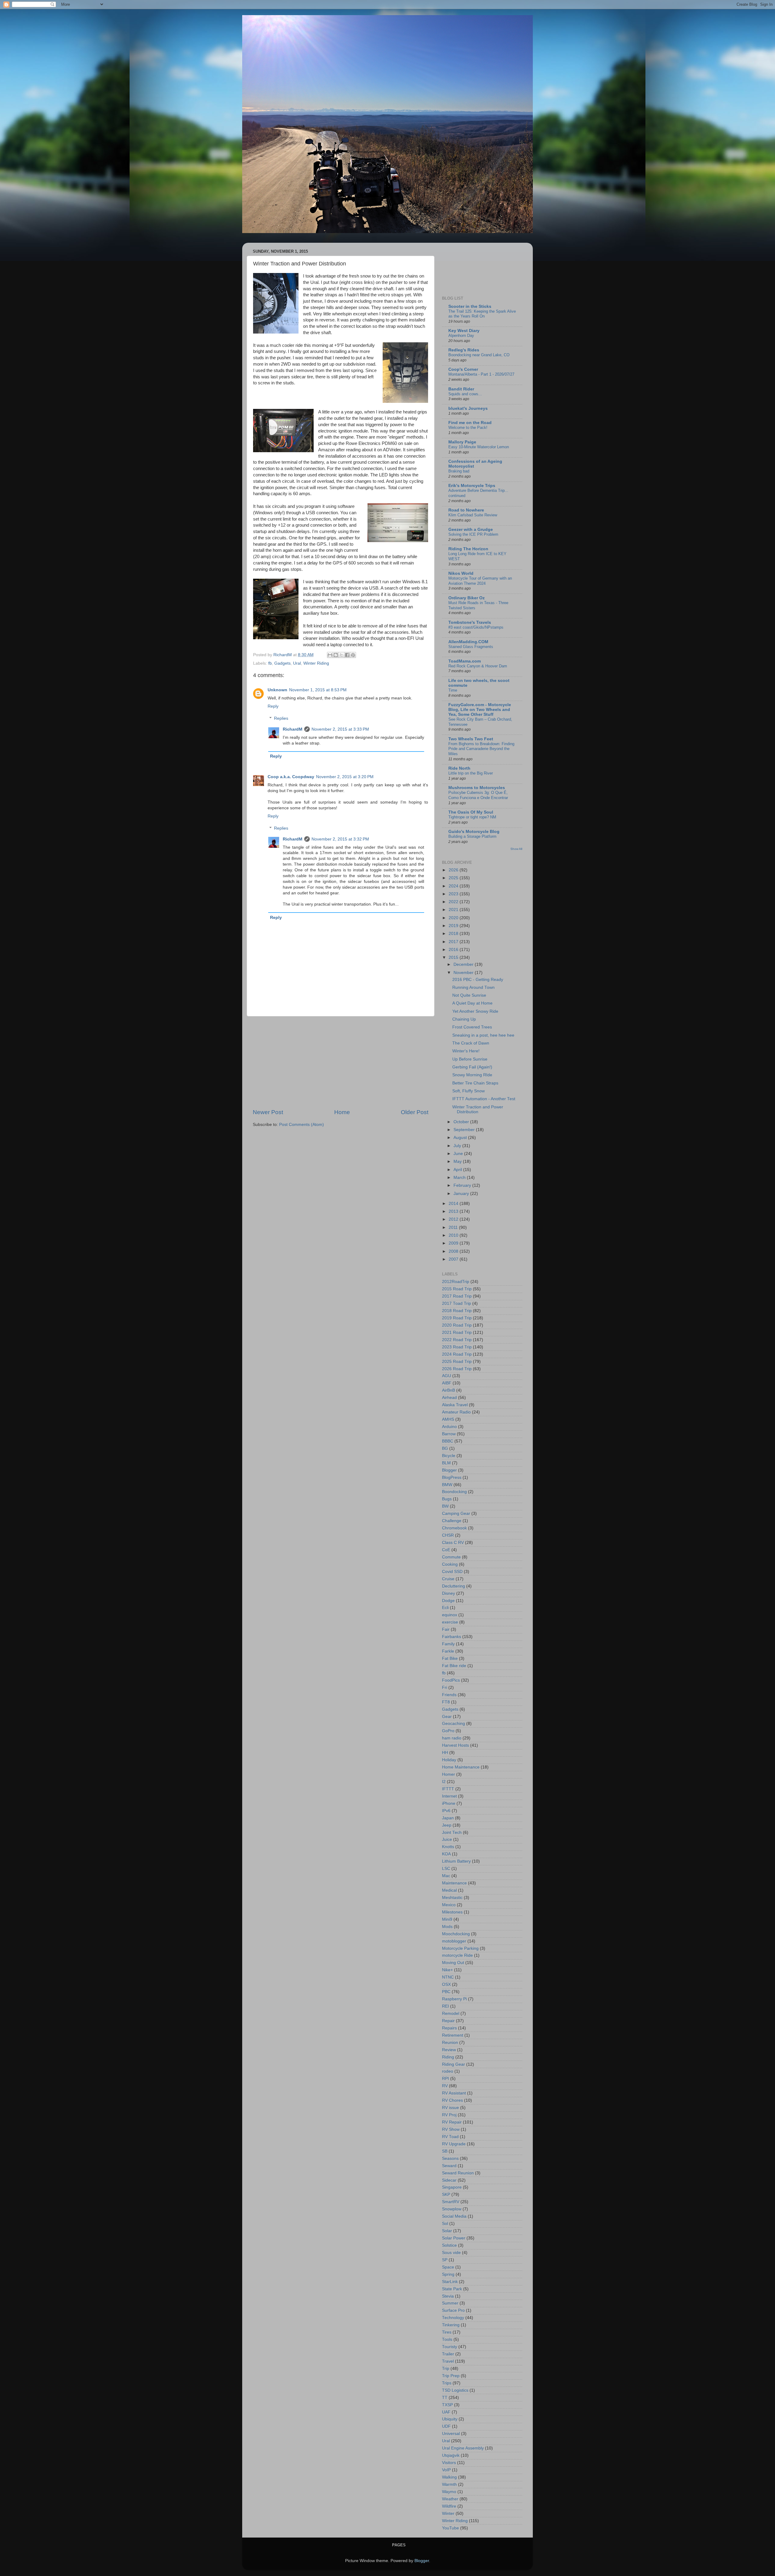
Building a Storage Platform (472, 836)
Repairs (449, 2028)
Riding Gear (453, 2064)
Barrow (449, 1434)
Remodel (451, 2013)
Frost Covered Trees (472, 1027)
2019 (454, 926)
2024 (454, 886)
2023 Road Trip (457, 1347)
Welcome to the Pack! (468, 428)
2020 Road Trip (457, 1325)
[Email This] (330, 655)
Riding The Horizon (468, 549)
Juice (447, 1839)
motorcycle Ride (457, 1955)
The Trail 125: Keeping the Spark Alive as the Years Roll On (482, 314)
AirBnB (449, 1390)
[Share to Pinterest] (353, 655)
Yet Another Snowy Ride (475, 1011)
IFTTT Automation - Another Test (484, 1099)
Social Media (454, 2216)
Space (448, 2267)
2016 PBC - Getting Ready (478, 980)
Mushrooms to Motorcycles (477, 788)
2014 (454, 1204)
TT (445, 2398)
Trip (446, 2369)
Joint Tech (452, 1832)
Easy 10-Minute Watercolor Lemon (479, 447)
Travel (448, 2361)
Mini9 (447, 1919)
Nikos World (461, 573)
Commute (451, 1557)
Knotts (448, 1847)
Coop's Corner (463, 369)
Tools (447, 2339)
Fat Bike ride (454, 1666)
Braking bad (459, 471)
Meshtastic (452, 1898)
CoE (446, 1550)
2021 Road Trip (457, 1332)
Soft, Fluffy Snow (468, 1091)
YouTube (450, 2528)
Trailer (448, 2354)
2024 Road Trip (457, 1354)
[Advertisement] (341, 1062)
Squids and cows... (465, 394)
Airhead (449, 1398)
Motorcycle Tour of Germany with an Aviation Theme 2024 (480, 581)
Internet (449, 1796)
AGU (447, 1376)
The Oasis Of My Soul (471, 812)
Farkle (448, 1651)
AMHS (448, 1419)
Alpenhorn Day (461, 336)
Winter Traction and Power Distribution (478, 1109)
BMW (447, 1485)
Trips (447, 2383)
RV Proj (449, 2115)
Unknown (277, 690)
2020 (454, 918)
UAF (446, 2412)
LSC (446, 1869)
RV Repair (452, 2122)
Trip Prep (451, 2376)
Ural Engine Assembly (463, 2448)
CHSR (448, 1535)
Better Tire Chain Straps (475, 1083)
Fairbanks (452, 1637)
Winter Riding (316, 663)
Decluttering (453, 1586)
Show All (516, 849)
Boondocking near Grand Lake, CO (479, 355)
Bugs (447, 1499)
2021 (454, 910)
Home (342, 1112)
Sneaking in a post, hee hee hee (483, 1035)
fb (270, 663)
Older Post (415, 1112)
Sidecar (449, 2180)
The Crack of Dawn (471, 1043)
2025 (454, 878)
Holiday (449, 1760)
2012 (454, 1219)
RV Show (451, 2129)
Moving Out (453, 1963)
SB (445, 2151)
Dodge (448, 1601)
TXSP (447, 2405)
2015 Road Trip (457, 1289)
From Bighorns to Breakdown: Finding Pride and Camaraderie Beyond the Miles (481, 749)
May (458, 1161)
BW (445, 1506)
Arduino (449, 1427)
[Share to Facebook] (347, 655)
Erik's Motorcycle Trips (472, 486)
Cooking (450, 1564)
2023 (454, 894)
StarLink (450, 2282)
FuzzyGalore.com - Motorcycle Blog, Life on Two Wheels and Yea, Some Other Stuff (480, 710)
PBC (446, 1992)
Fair (446, 1629)
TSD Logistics (455, 2390)
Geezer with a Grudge (471, 530)
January (462, 1194)
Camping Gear (456, 1513)
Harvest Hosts (455, 1745)
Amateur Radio (456, 1412)
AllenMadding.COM (468, 642)
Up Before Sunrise (470, 1059)
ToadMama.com (465, 661)
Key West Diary (464, 331)
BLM (446, 1463)
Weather (450, 2499)
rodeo (448, 2071)
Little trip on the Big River (471, 773)
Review (449, 2050)
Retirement (453, 2035)
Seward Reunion (458, 2173)
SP (445, 2260)
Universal (451, 2434)
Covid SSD (452, 1572)
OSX (446, 1984)
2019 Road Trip (457, 1318)
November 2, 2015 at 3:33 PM (340, 729)
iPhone (449, 1803)
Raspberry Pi (454, 1999)
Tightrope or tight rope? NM (472, 817)
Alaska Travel (455, 1405)
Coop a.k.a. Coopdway (291, 777)
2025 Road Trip (457, 1362)
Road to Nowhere (466, 510)
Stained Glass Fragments (471, 647)
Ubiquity (450, 2419)
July (458, 1146)
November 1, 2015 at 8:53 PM (318, 690)
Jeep (447, 1825)
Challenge (452, 1521)
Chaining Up (464, 1019)
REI (445, 2006)
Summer (450, 2303)
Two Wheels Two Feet (471, 739)
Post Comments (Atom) (302, 1125)
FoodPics (451, 1680)
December (464, 964)
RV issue (450, 2108)
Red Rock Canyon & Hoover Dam (478, 666)
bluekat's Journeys (468, 408)
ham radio (452, 1738)
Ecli (445, 1608)
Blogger (449, 1470)
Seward (449, 2166)
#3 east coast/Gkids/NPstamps (476, 627)
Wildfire (449, 2506)
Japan (448, 1818)
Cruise (448, 1579)
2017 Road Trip (457, 1296)
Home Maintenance (461, 1767)
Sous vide (451, 2253)
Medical (449, 1890)
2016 (454, 950)
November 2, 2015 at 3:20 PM (345, 777)
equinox (450, 1615)
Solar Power (454, 2238)
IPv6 (446, 1811)
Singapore (452, 2187)
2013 (454, 1211)
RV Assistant (454, 2093)
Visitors (449, 2463)
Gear (447, 1717)
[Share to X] (341, 655)
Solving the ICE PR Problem (473, 534)
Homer (449, 1774)
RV (445, 2086)
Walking (449, 2477)
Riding (448, 2057)
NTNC (448, 1977)
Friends (449, 1695)
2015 (454, 957)
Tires (447, 2332)
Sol (445, 2224)
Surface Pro (453, 2310)
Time (453, 690)
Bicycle (449, 1456)
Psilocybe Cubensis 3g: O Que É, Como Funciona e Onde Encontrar (478, 795)
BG (445, 1448)
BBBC (448, 1441)
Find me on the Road (470, 423)
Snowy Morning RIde (472, 1075)
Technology (453, 2318)
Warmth (449, 2484)
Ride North (459, 768)
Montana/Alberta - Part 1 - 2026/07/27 (481, 374)
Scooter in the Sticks (470, 306)
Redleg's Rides (464, 350)
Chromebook (454, 1528)
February (463, 1185)
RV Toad (450, 2137)
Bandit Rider (461, 389)
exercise (450, 1622)
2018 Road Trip (457, 1311)
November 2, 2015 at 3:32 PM (340, 839)
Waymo (449, 2492)
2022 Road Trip (457, 1340)
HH (445, 1753)
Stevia (448, 2296)
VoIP (446, 2470)
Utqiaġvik (451, 2455)
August (461, 1138)
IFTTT (448, 1789)
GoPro (448, 1731)
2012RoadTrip (456, 1282)
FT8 (446, 1702)
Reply (273, 706)
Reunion (450, 2043)
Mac (446, 1876)
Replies (281, 718)
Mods (447, 1927)
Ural (297, 663)
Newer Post (268, 1112)
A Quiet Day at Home (472, 1003)
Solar (447, 2231)
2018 (454, 934)
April (458, 1170)
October (462, 1122)
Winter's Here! (466, 1051)
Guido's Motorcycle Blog (474, 832)
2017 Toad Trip (457, 1303)
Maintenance (454, 1883)
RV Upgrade (454, 2144)
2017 (454, 942)
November (464, 973)
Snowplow (452, 2209)
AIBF (447, 1383)
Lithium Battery (456, 1861)
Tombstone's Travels (470, 622)
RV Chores (452, 2100)
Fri (445, 1688)
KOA (446, 1854)
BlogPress (452, 1477)
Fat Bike (450, 1658)
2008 (454, 1251)
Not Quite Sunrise (469, 995)
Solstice (449, 2245)
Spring (448, 2274)
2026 (454, 870)
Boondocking (454, 1492)
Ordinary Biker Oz (467, 598)
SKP (446, 2194)
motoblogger (454, 1941)
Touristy (450, 2347)
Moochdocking (456, 1934)
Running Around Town (473, 987)
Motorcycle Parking (460, 1948)
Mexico (449, 1905)
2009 (454, 1243)
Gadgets (282, 663)
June (459, 1154)
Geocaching (453, 1724)
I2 (444, 1782)
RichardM (293, 729)
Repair (448, 2021)
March (460, 1178)
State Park (452, 2289)
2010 (454, 1235)
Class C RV (453, 1543)
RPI (445, 2079)
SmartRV (451, 2202)
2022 (454, 902)
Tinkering (451, 2325)
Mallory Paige (462, 442)
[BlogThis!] (336, 655)
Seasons (450, 2158)
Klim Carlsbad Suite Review (473, 515)
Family (448, 1644)
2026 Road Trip (457, 1369)
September (465, 1130)
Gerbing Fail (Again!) (472, 1067)
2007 (454, 1259)
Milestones (452, 1912)
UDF (446, 2426)
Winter (448, 2513)
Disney (449, 1593)
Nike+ (447, 1970)
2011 (454, 1227)
